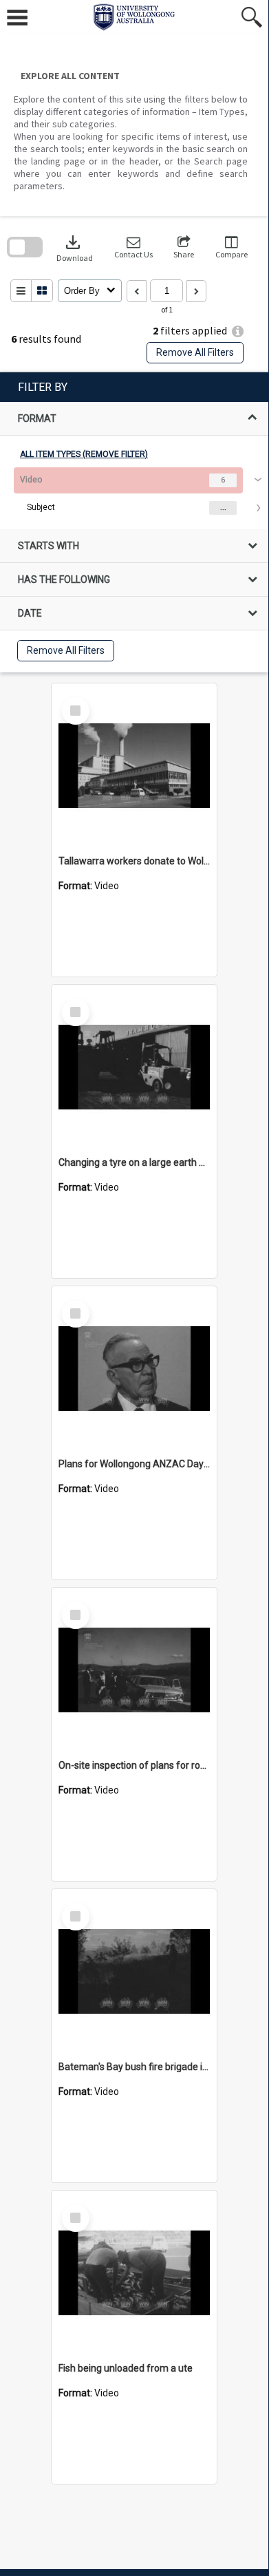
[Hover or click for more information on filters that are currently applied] (238, 331)
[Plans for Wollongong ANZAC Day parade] (134, 1369)
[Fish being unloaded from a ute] (134, 2273)
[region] (134, 522)
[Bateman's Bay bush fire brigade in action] (134, 1972)
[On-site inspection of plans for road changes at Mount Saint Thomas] (134, 1670)
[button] (133, 247)
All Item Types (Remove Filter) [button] (84, 454)
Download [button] (75, 247)
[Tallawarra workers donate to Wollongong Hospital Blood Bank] (134, 766)
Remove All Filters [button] (195, 352)
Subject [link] (41, 507)
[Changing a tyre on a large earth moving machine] (134, 1067)
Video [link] (31, 480)
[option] (134, 494)
